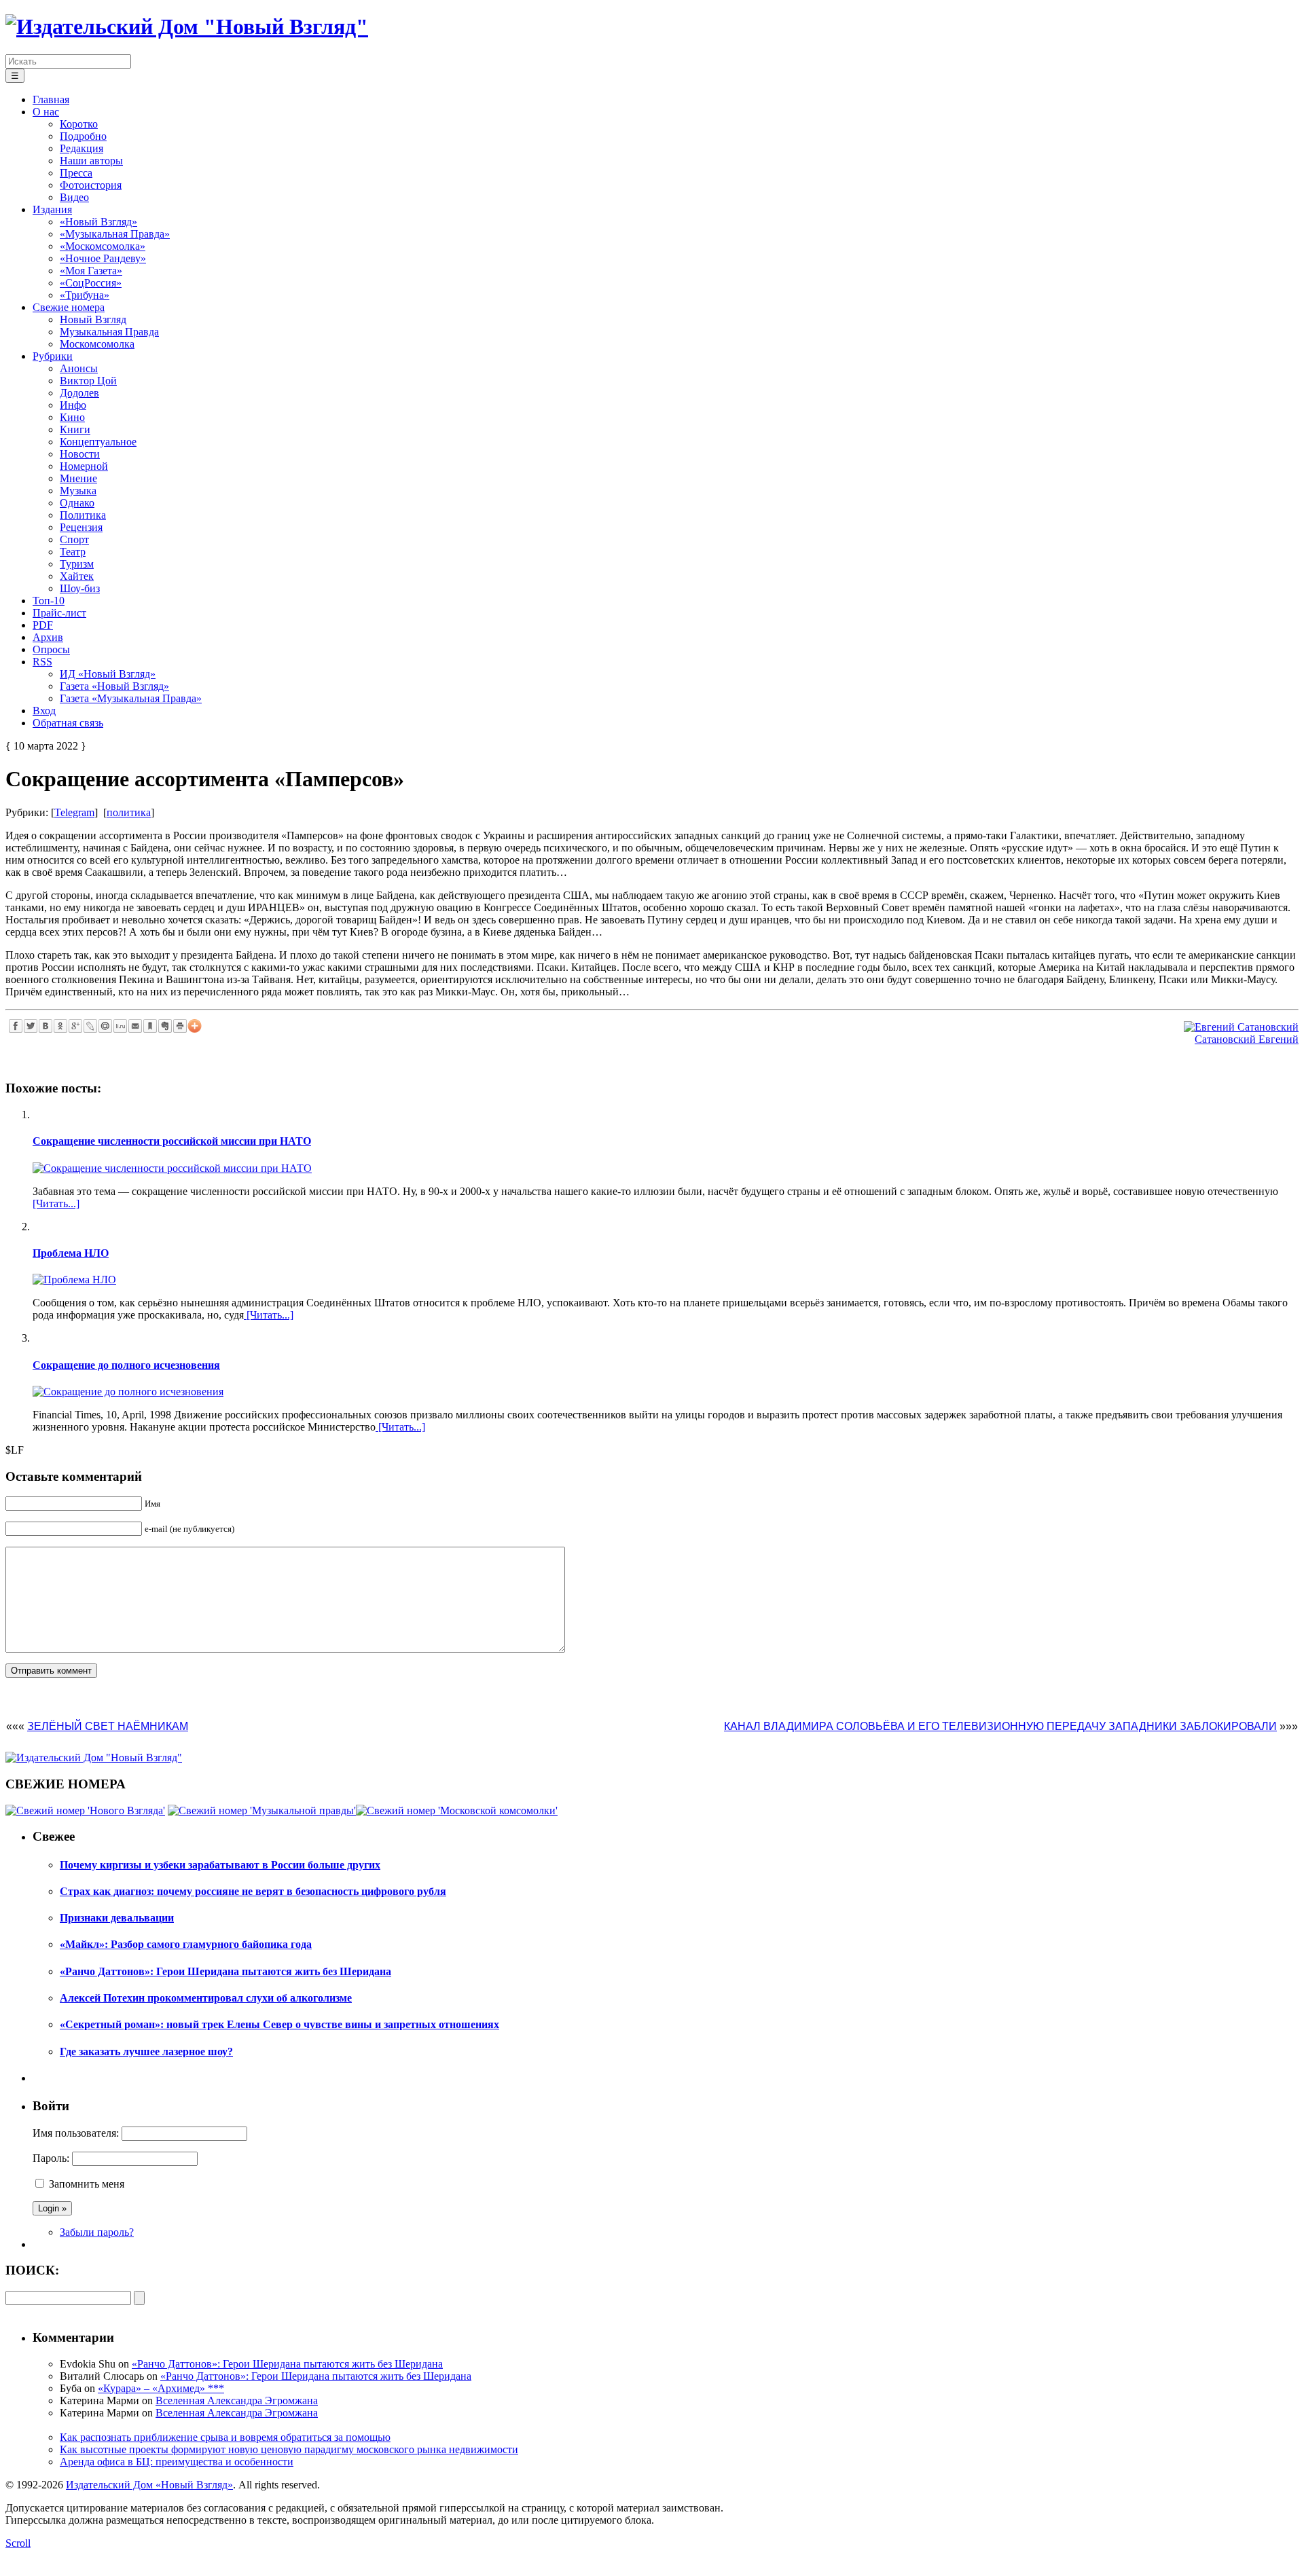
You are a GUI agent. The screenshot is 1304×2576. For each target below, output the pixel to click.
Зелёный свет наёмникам (108, 1726)
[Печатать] (180, 1026)
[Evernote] (165, 1026)
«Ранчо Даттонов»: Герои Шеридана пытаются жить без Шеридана (287, 2364)
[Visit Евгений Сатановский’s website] (1241, 1027)
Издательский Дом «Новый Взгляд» (149, 2485)
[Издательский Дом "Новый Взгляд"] (94, 1758)
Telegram (74, 812)
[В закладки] (150, 1026)
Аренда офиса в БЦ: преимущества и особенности (177, 2462)
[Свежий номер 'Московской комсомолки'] (457, 1810)
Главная (51, 99)
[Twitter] (31, 1026)
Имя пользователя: (76, 2133)
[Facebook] (16, 1026)
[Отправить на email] (135, 1026)
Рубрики (53, 356)
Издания (52, 209)
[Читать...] (56, 1203)
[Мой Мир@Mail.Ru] (105, 1026)
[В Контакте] (46, 1026)
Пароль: (51, 2158)
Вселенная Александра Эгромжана (237, 2400)
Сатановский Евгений (1247, 1039)
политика (129, 812)
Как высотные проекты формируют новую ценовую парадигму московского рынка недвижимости (289, 2449)
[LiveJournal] (90, 1026)
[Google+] (75, 1026)
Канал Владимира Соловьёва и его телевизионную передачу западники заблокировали (1000, 1726)
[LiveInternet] (120, 1026)
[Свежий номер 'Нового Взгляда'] (85, 1810)
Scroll (18, 2543)
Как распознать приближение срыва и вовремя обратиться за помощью (225, 2437)
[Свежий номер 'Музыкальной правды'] (262, 1810)
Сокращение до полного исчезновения (126, 1365)
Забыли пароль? (97, 2232)
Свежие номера (69, 307)
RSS (42, 662)
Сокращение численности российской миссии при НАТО (172, 1141)
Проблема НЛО (71, 1253)
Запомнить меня (87, 2184)
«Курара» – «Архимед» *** (161, 2388)
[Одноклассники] (60, 1026)
